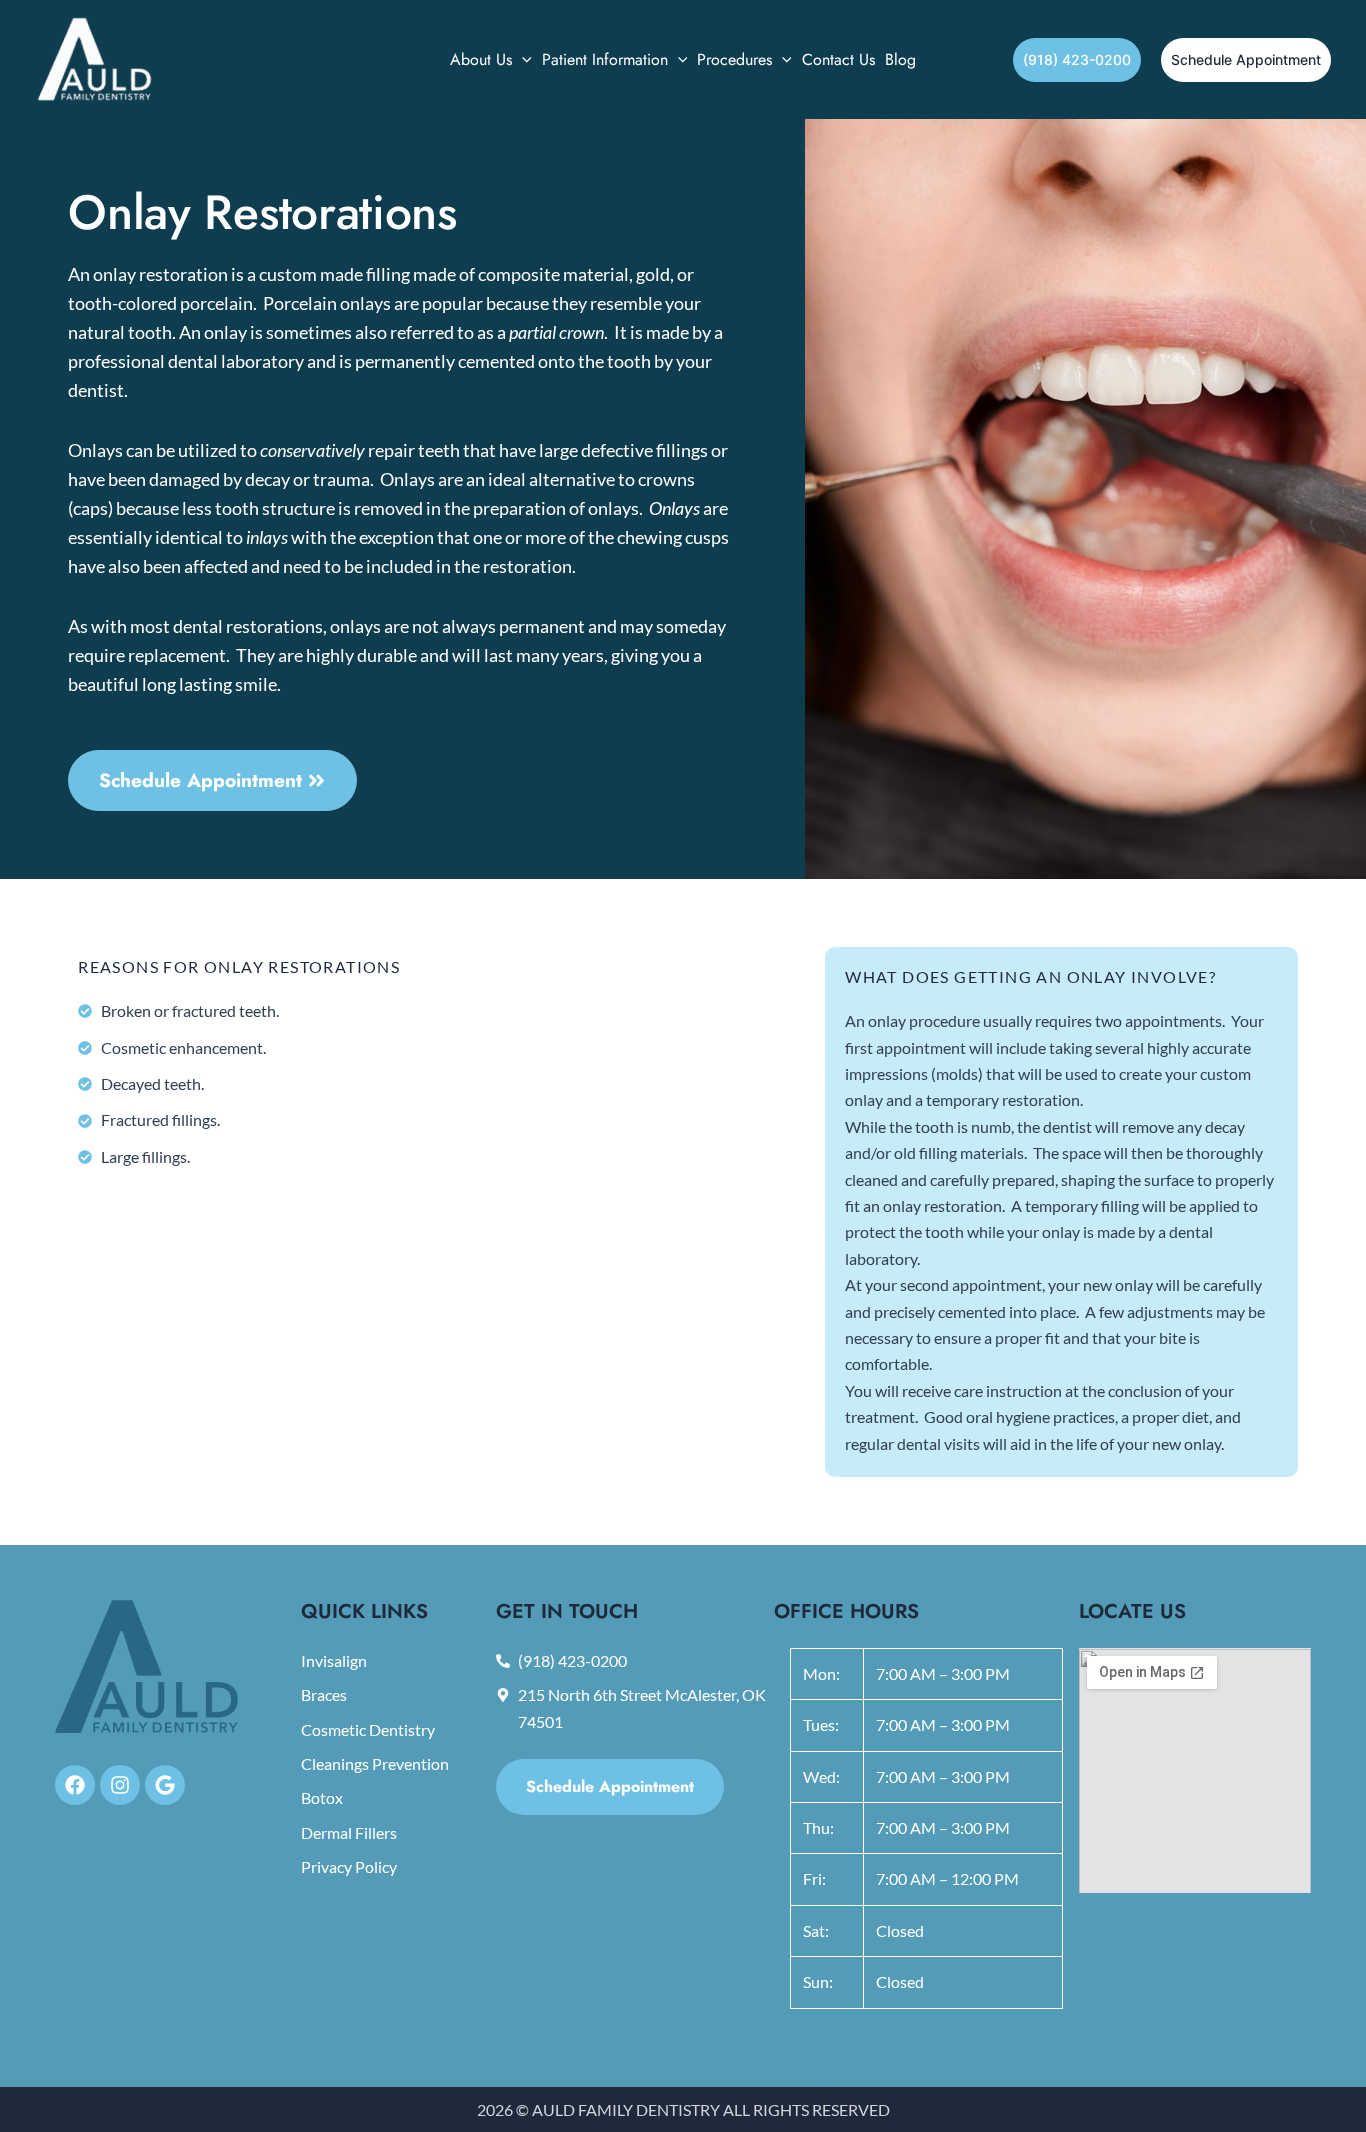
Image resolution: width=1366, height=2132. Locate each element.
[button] (522, 60)
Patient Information (605, 59)
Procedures (734, 59)
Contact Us (838, 59)
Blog (900, 59)
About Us (481, 59)
